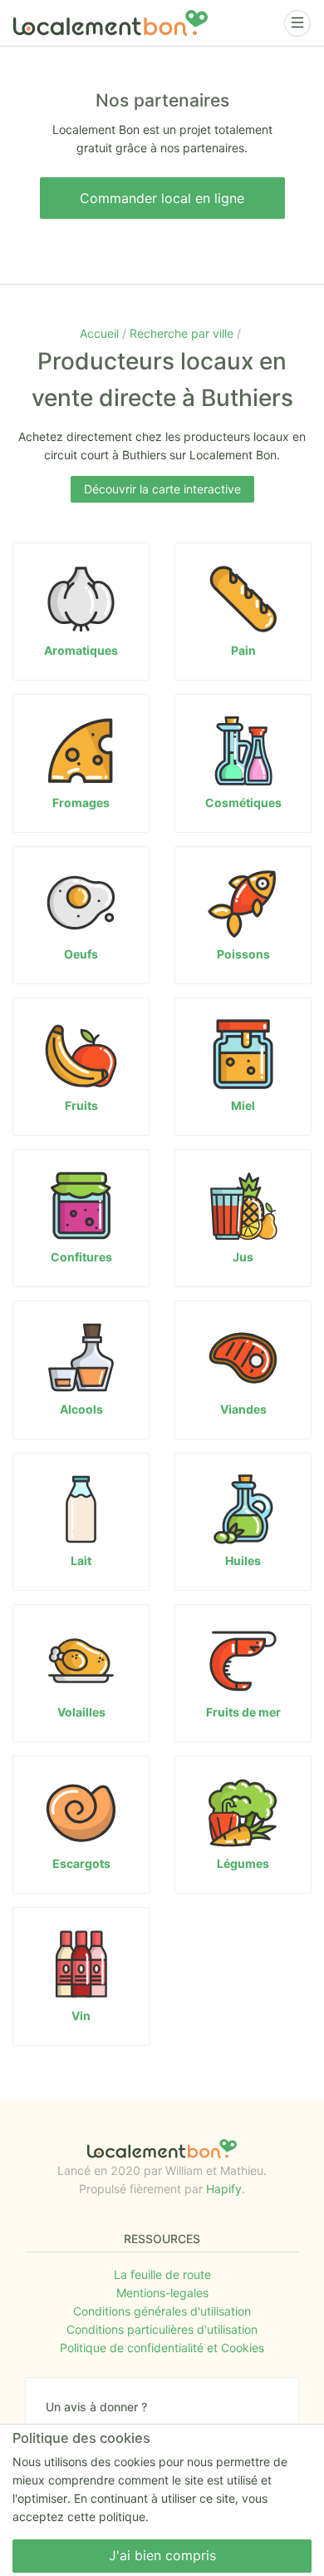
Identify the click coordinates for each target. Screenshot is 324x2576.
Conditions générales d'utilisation (162, 2311)
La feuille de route (162, 2274)
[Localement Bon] (110, 23)
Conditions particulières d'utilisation (162, 2329)
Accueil (101, 333)
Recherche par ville (183, 333)
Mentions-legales (162, 2293)
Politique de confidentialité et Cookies (162, 2348)
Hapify (224, 2189)
